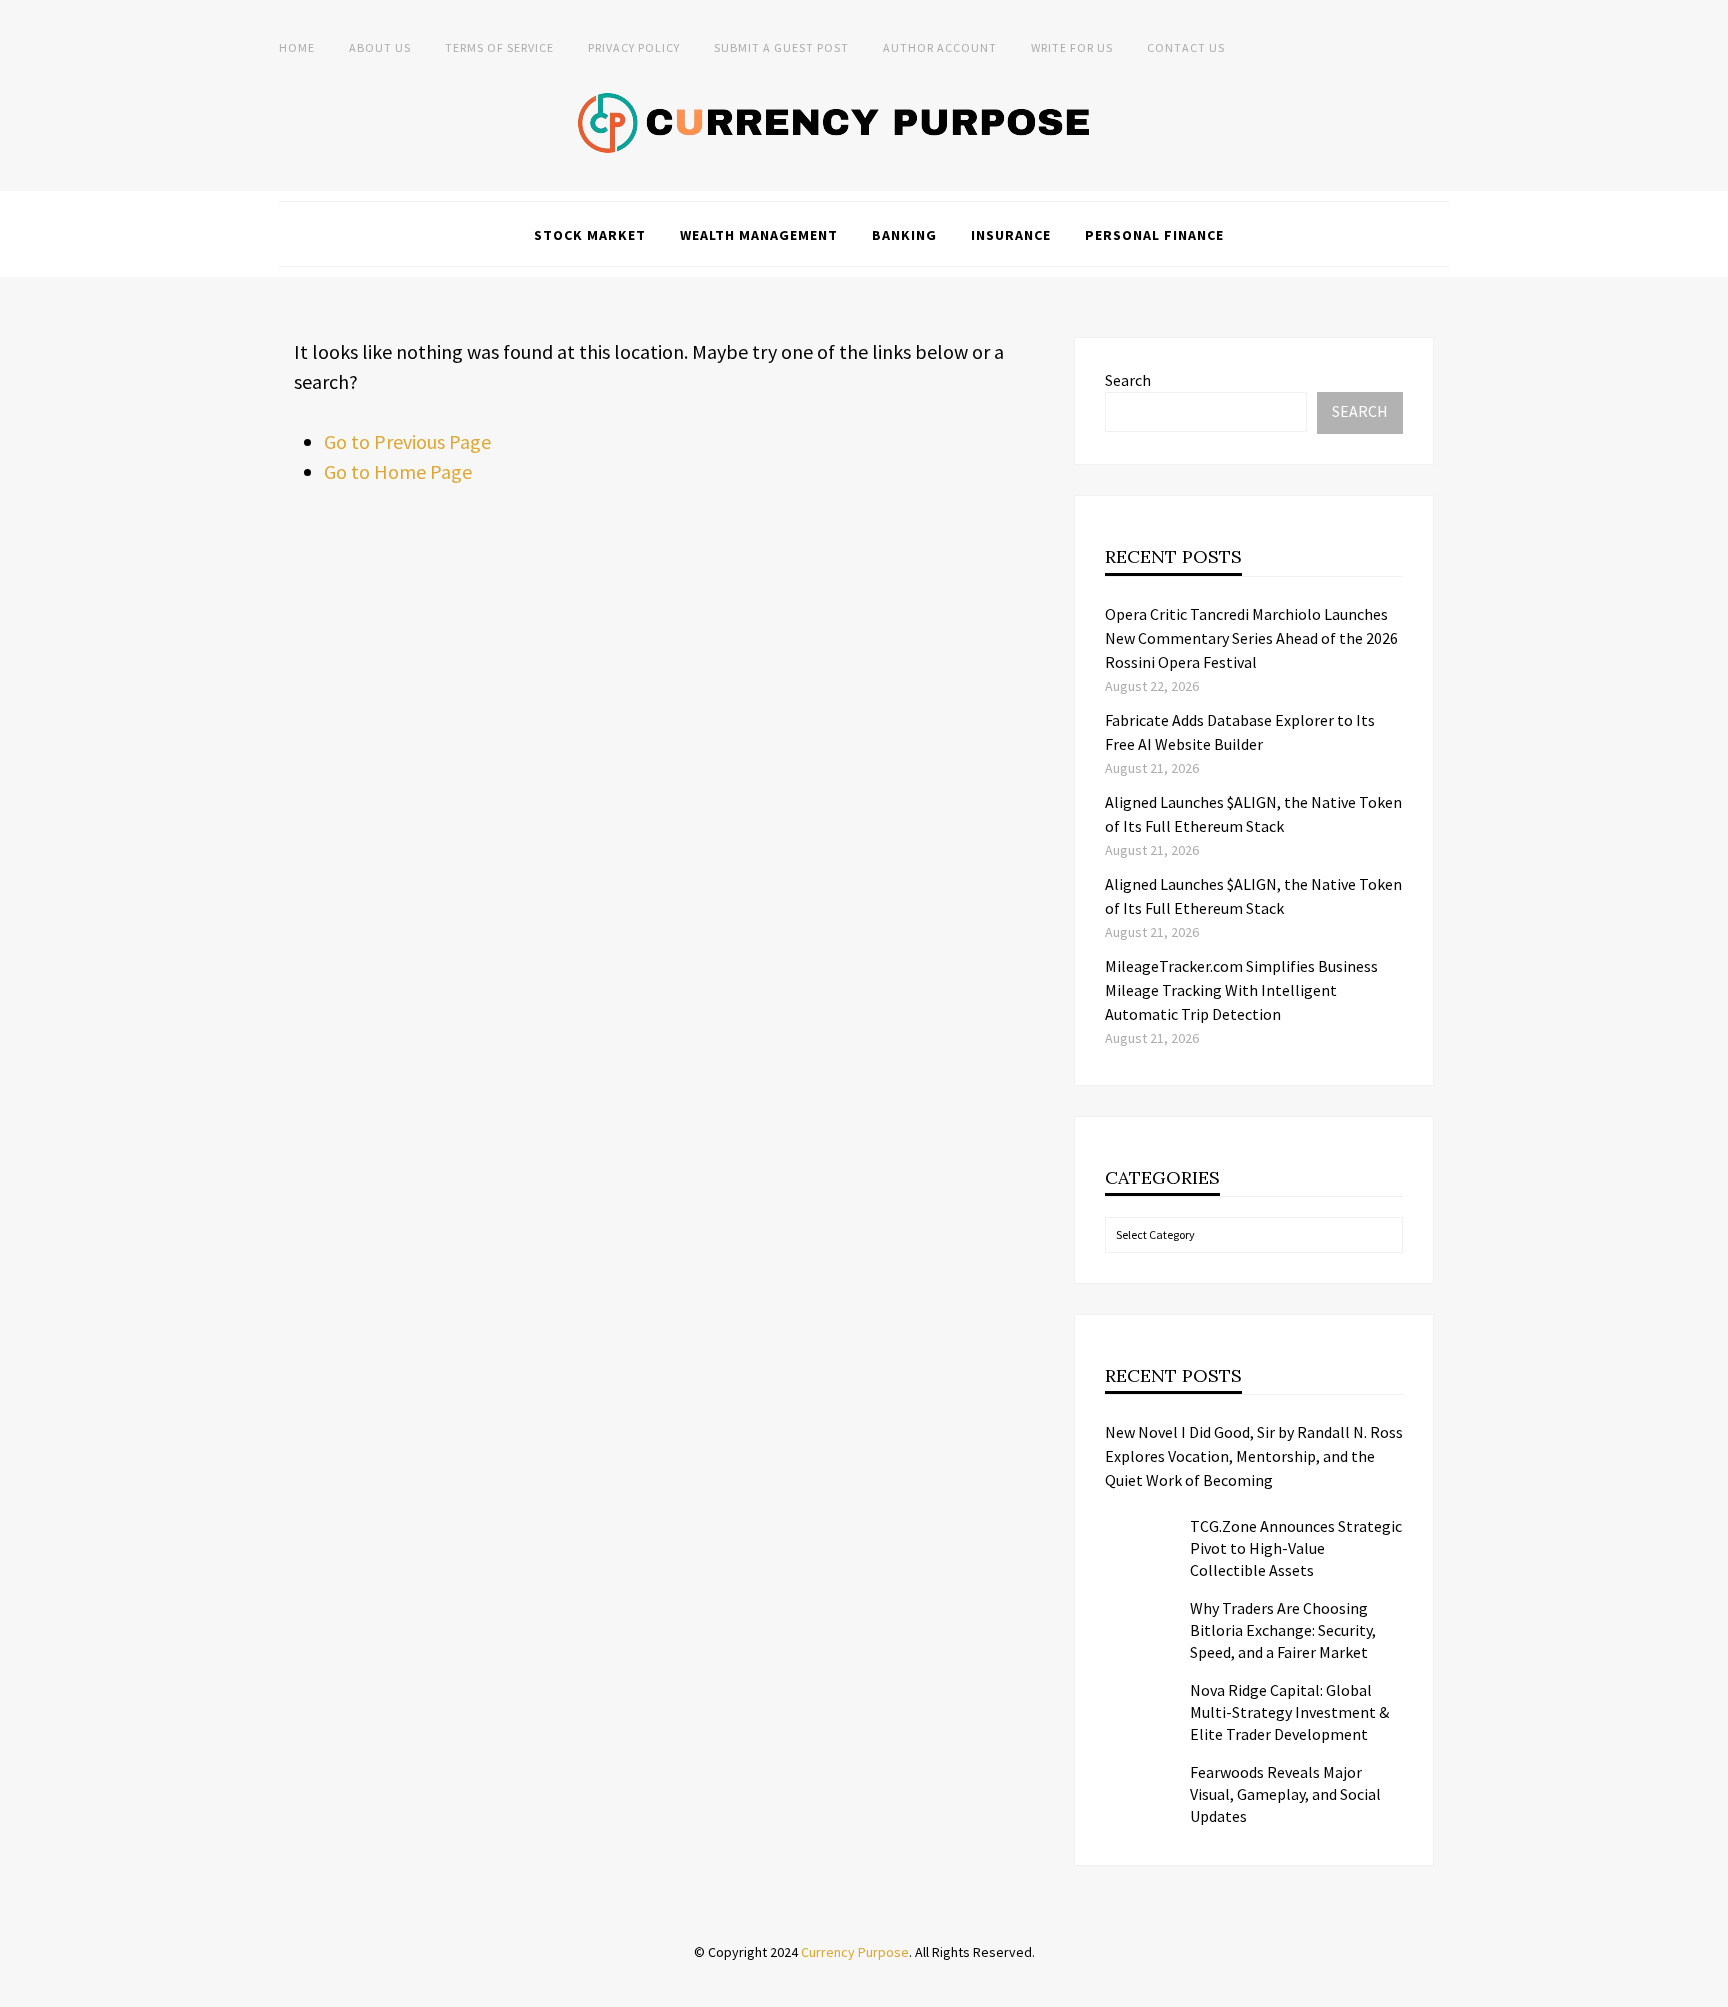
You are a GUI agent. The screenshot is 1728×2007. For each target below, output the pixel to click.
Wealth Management (759, 235)
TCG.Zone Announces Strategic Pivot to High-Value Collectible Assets (1296, 1548)
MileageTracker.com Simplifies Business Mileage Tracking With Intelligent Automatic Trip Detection (1241, 990)
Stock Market (590, 235)
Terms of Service (499, 47)
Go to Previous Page (407, 441)
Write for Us (1072, 47)
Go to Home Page (398, 471)
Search (1128, 380)
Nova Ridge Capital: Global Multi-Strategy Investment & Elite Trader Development (1289, 1712)
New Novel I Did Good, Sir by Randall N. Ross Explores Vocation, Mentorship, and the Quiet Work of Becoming (1254, 1456)
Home (297, 47)
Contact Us (1186, 47)
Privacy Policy (634, 47)
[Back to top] (1708, 1987)
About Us (380, 47)
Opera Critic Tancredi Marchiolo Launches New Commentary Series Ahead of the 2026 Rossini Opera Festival (1251, 638)
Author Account (940, 47)
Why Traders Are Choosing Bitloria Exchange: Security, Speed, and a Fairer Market (1283, 1630)
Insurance (1011, 235)
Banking (904, 235)
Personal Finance (1154, 235)
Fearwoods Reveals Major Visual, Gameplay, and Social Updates (1285, 1794)
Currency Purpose (855, 1952)
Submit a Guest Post (781, 47)
